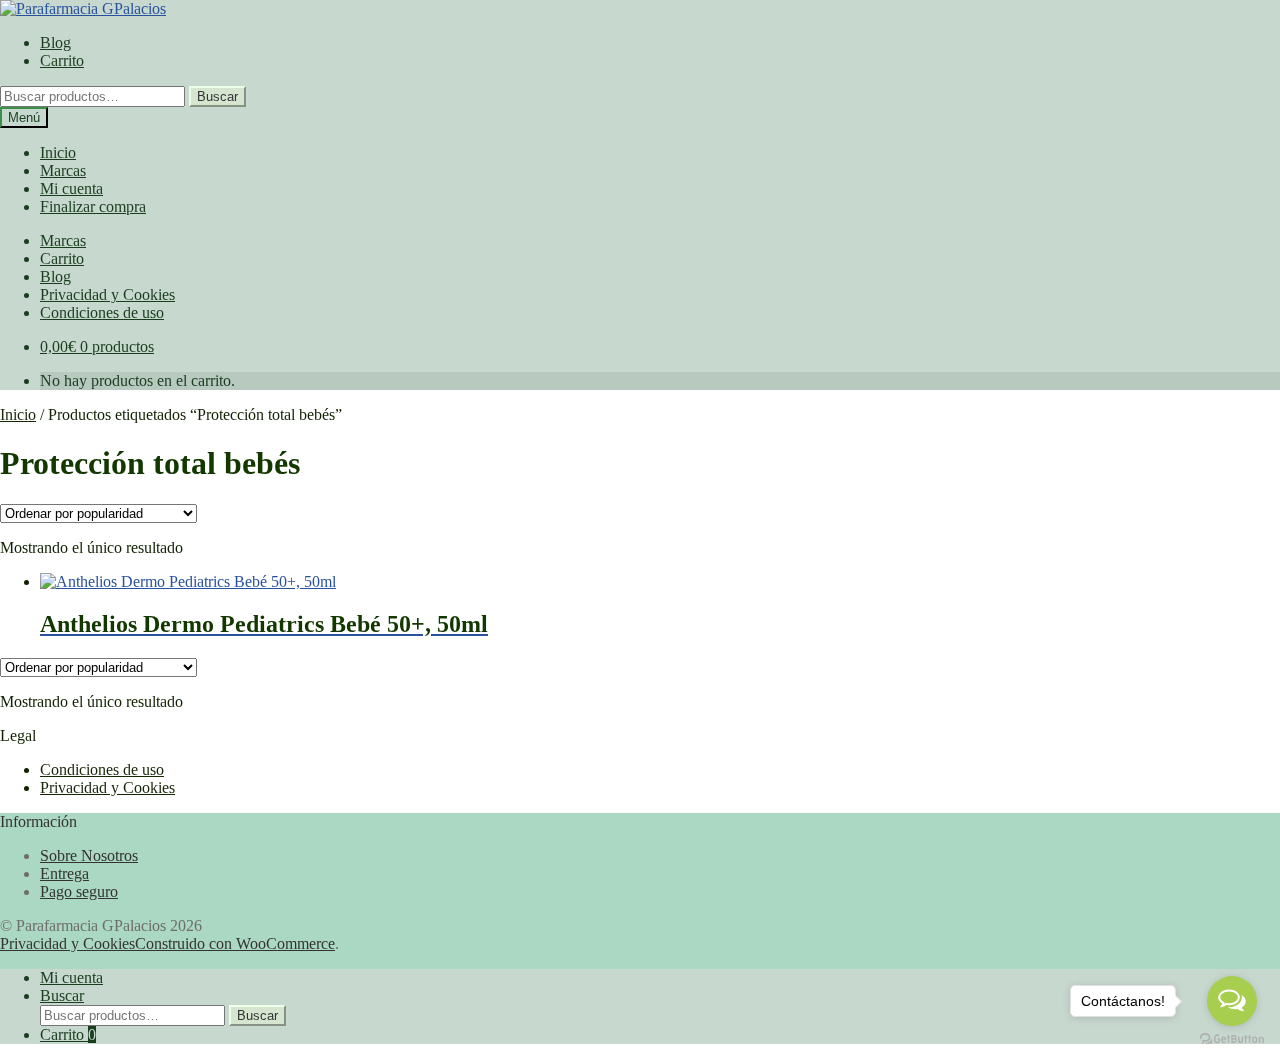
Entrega (64, 873)
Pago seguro (79, 891)
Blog (55, 42)
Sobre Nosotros (89, 855)
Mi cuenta (71, 188)
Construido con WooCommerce (235, 943)
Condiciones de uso (102, 312)
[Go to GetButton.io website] (1232, 1039)
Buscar (217, 96)
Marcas (63, 170)
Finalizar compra (93, 206)
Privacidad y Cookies (107, 294)
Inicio (58, 152)
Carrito (62, 60)
